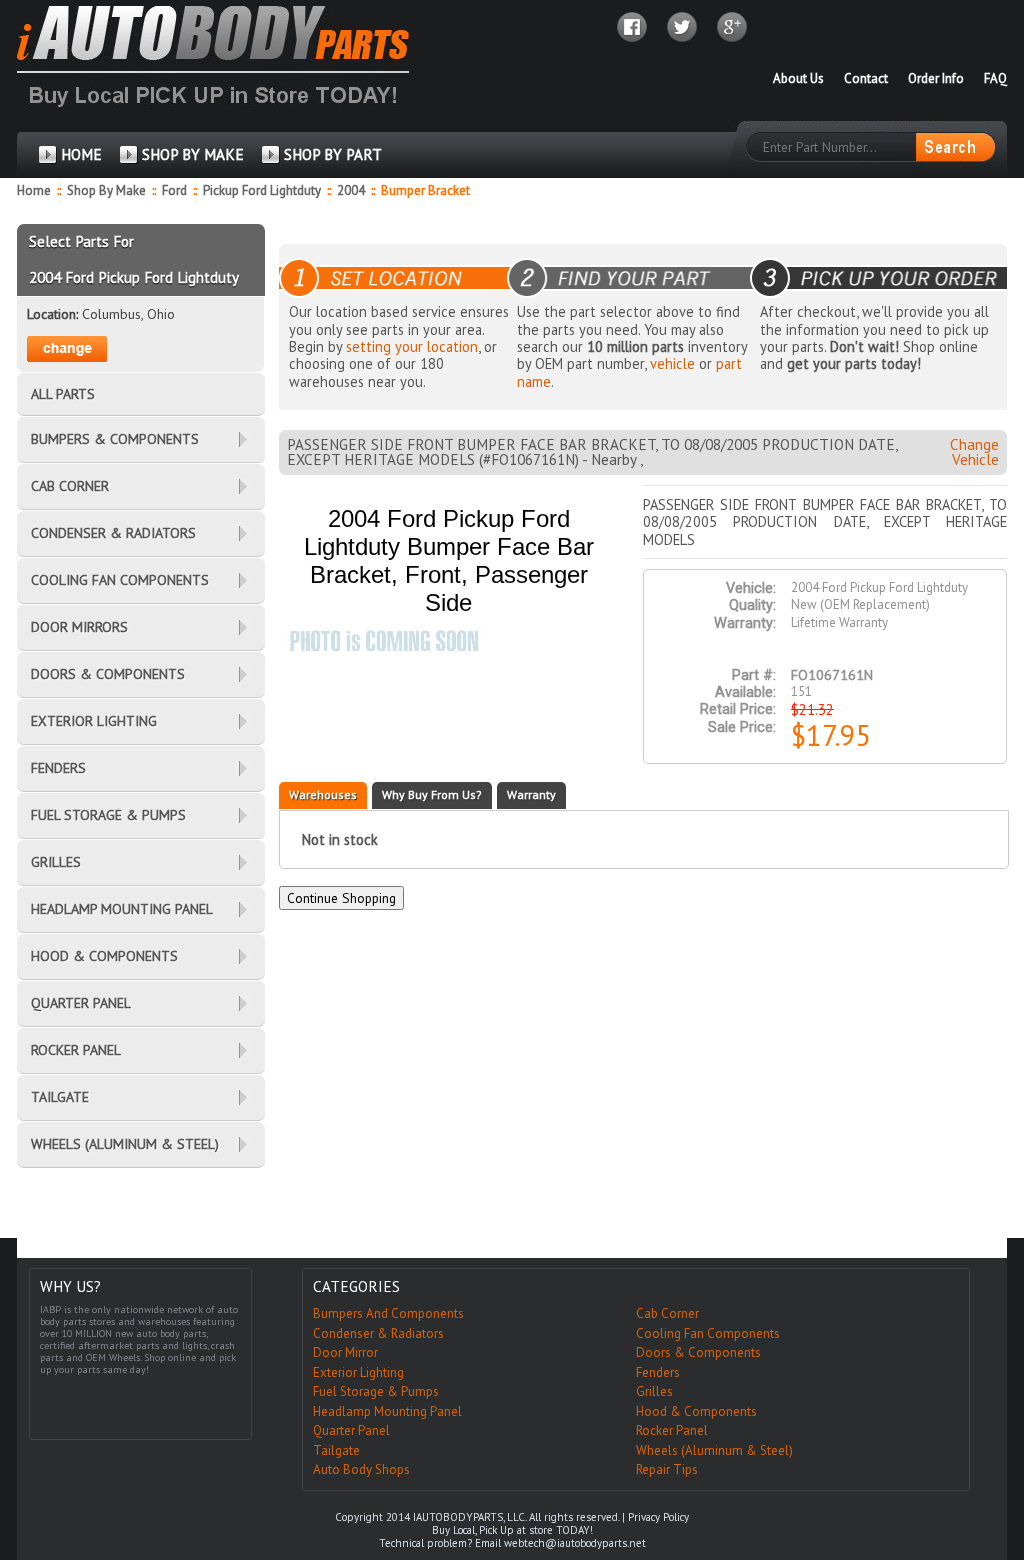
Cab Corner (667, 1313)
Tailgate (336, 1450)
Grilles (654, 1391)
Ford (176, 190)
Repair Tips (667, 1469)
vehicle (672, 363)
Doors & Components (698, 1352)
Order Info (936, 78)
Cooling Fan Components (708, 1333)
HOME (81, 154)
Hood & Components (696, 1411)
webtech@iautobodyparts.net (575, 1543)
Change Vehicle (974, 452)
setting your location (412, 346)
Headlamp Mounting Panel (387, 1411)
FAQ (995, 78)
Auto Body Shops (361, 1469)
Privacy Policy (658, 1517)
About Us (798, 78)
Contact (866, 78)
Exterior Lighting (358, 1372)
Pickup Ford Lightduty (263, 190)
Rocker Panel (672, 1430)
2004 (352, 190)
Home (34, 190)
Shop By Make (106, 190)
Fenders (658, 1372)
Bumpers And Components (388, 1313)
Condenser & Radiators (378, 1333)
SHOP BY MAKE (193, 154)
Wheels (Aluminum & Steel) (714, 1450)
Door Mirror (345, 1352)
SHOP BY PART (333, 154)
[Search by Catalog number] (955, 147)
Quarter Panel (351, 1430)
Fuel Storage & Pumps (376, 1391)
